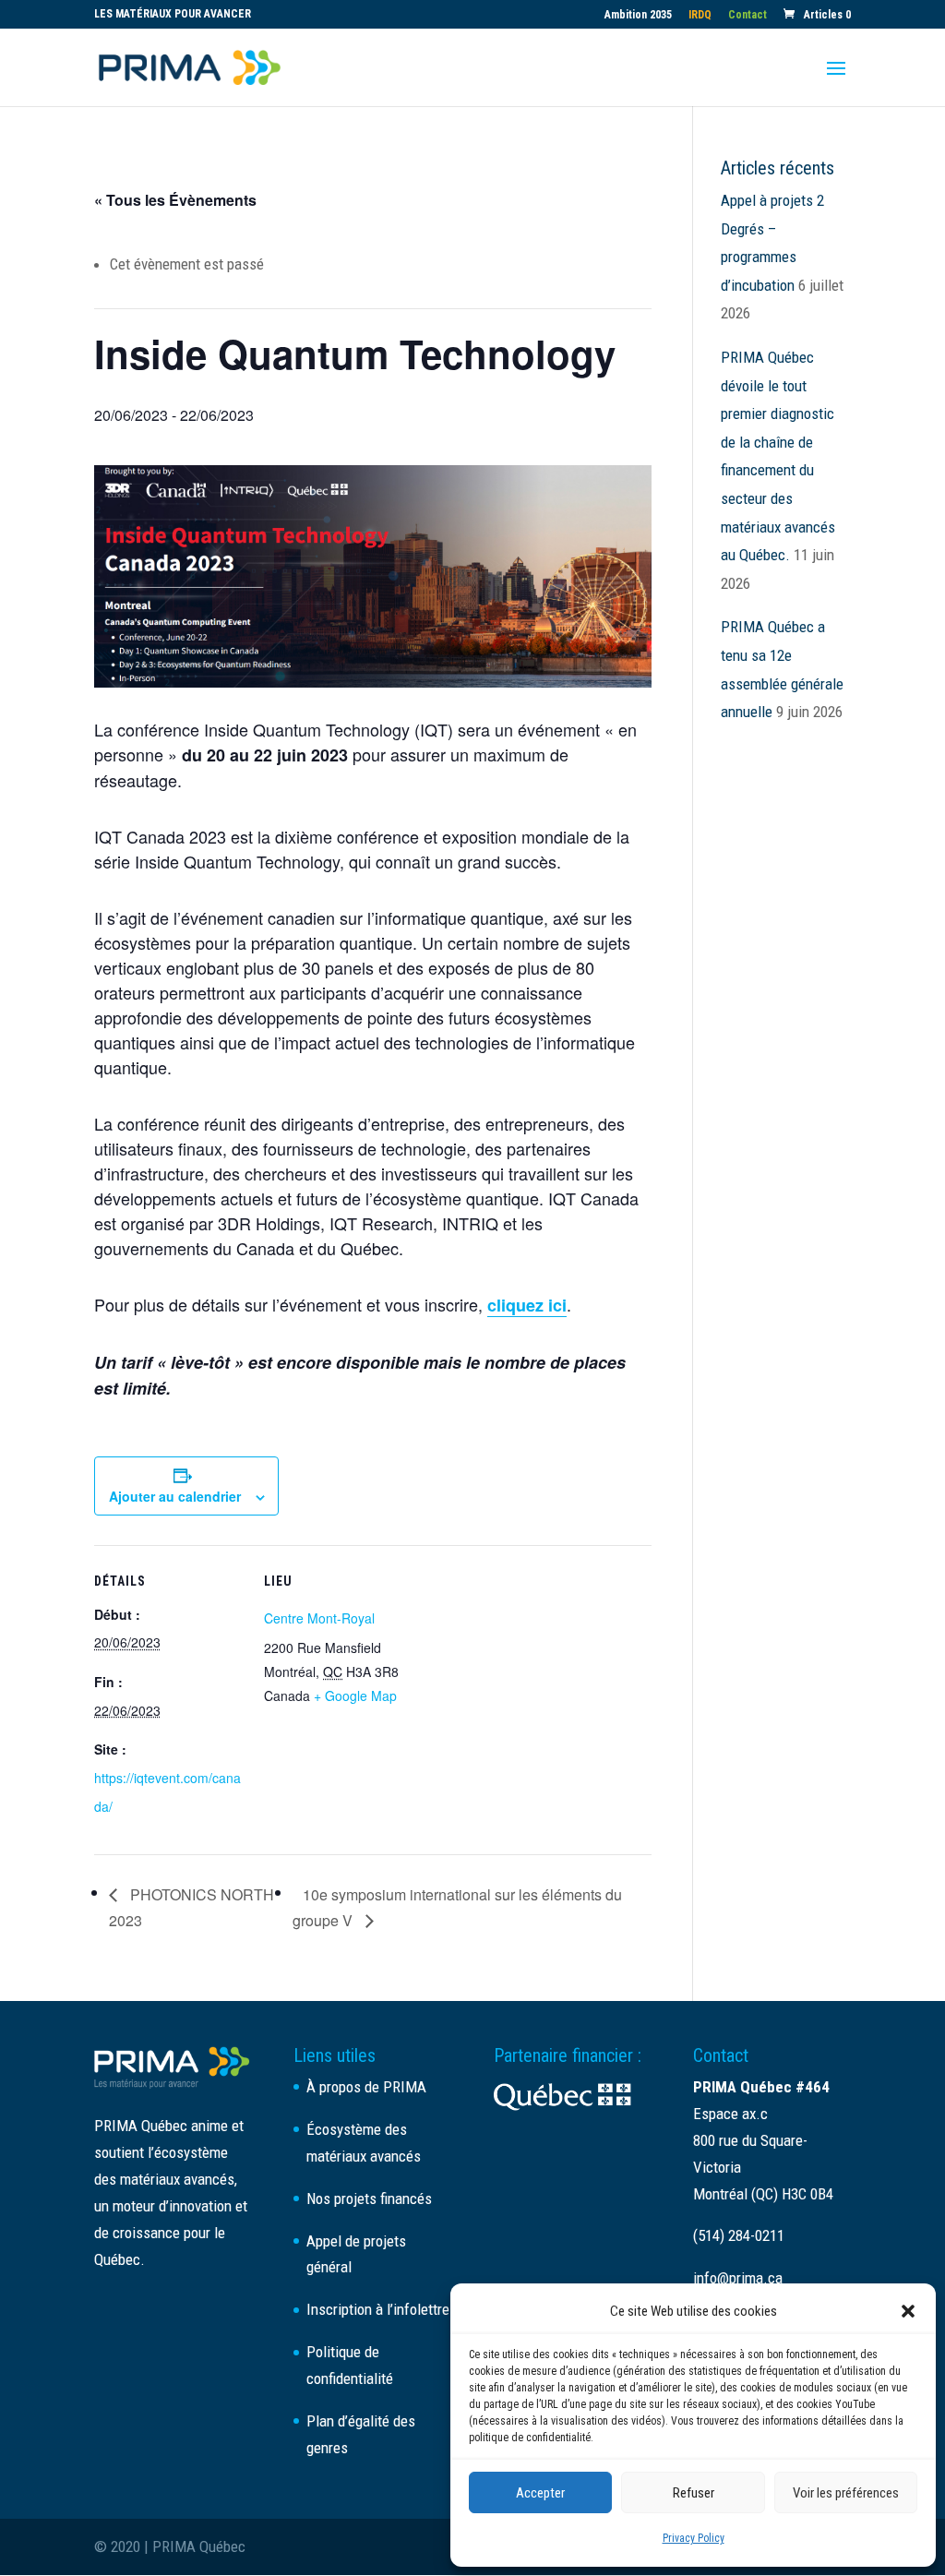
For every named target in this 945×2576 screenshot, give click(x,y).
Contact (748, 15)
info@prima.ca (738, 2278)
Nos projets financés (369, 2199)
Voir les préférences (846, 2493)
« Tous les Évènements (175, 200)
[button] (908, 2311)
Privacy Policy (694, 2538)
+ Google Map (355, 1695)
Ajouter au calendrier (175, 1496)
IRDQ (700, 15)
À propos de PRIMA (366, 2087)
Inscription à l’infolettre (378, 2309)
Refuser (694, 2493)
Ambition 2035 (638, 15)
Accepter (540, 2493)
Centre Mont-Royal (319, 1618)
